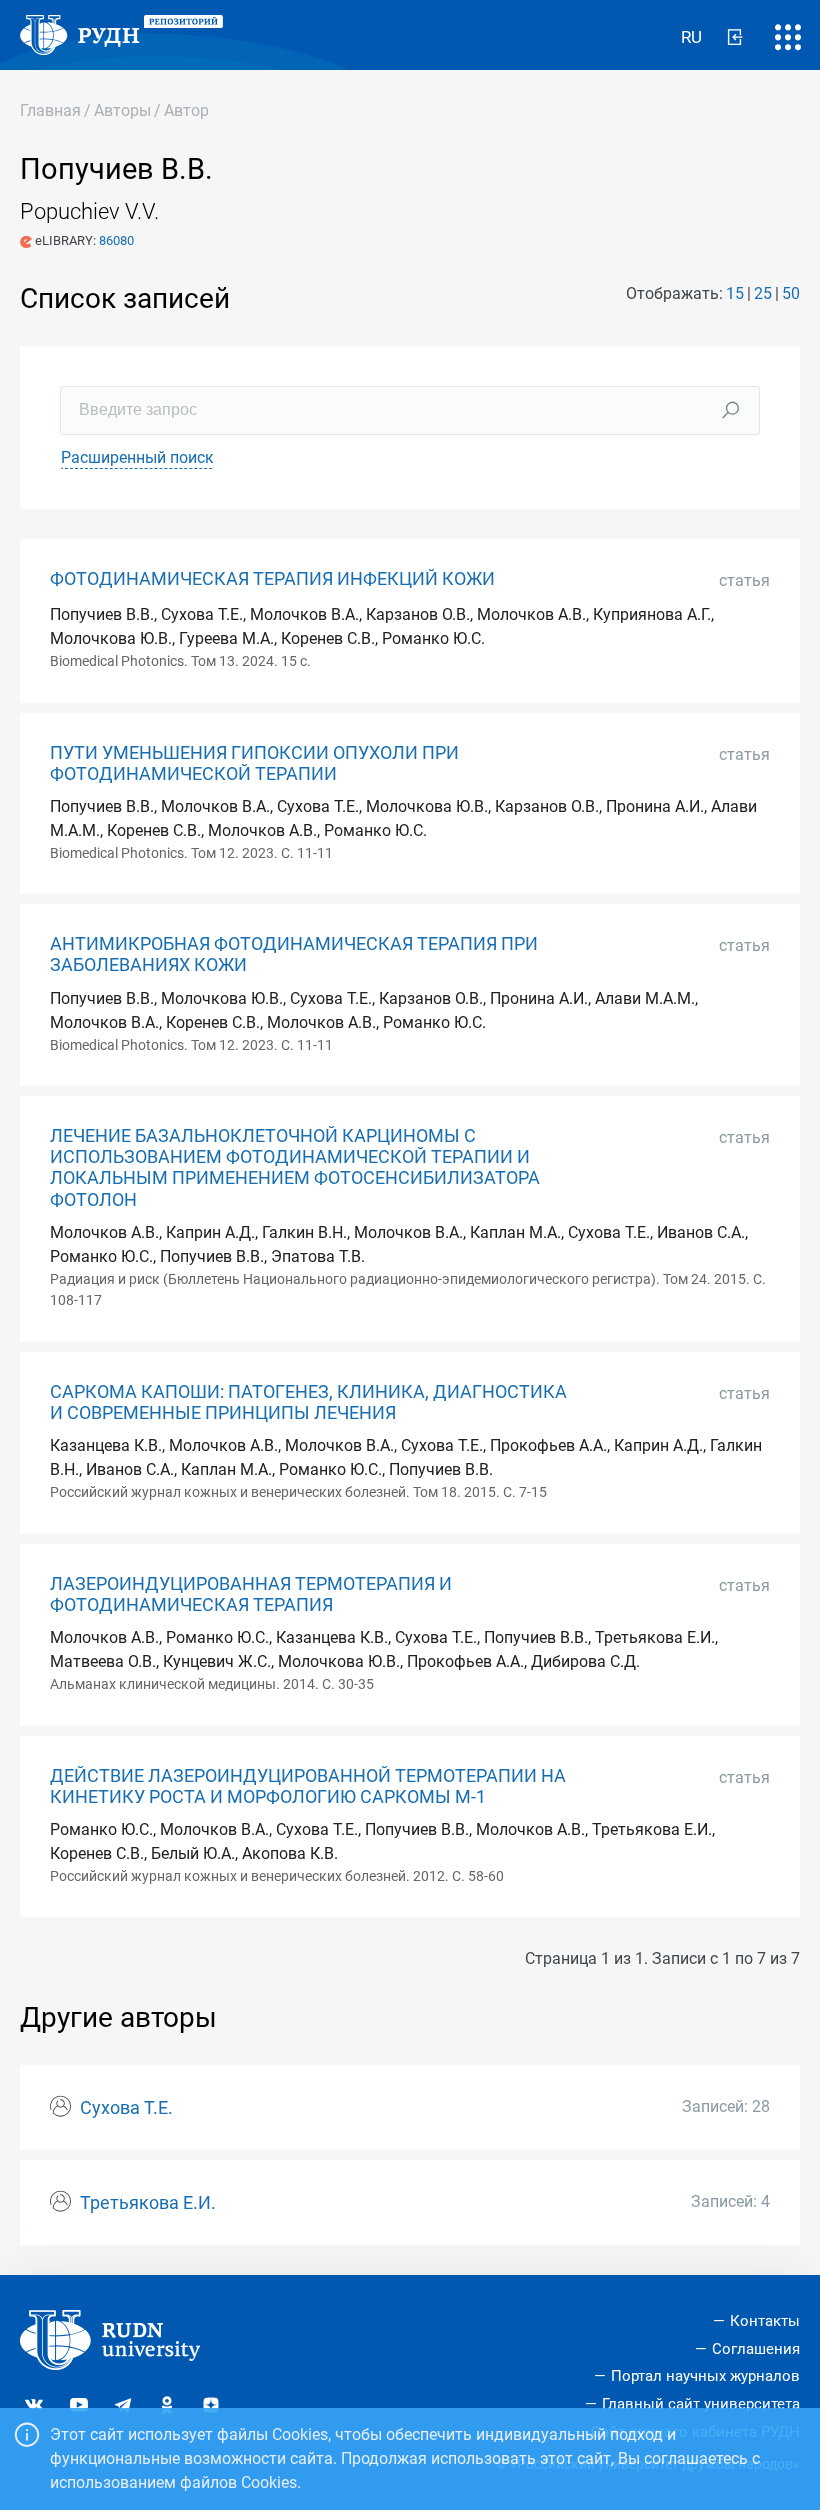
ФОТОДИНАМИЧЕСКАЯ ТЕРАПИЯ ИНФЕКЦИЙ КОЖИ (272, 579)
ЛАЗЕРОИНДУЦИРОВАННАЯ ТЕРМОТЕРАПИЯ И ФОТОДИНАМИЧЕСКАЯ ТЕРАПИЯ (251, 1594)
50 (791, 293)
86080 (116, 240)
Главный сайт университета (701, 2404)
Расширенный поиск (137, 457)
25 (763, 293)
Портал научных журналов (705, 2376)
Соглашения (756, 2349)
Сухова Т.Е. (126, 2108)
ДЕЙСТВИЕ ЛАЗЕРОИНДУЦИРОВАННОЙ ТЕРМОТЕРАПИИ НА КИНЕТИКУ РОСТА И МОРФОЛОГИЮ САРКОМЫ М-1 (308, 1786)
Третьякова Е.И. (148, 2203)
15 (735, 293)
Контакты (765, 2321)
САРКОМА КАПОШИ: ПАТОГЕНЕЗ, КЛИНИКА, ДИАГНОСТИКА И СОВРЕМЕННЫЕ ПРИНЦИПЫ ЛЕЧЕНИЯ (308, 1402)
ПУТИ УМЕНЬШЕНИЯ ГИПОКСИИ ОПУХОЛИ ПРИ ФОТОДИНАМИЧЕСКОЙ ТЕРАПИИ (254, 763)
